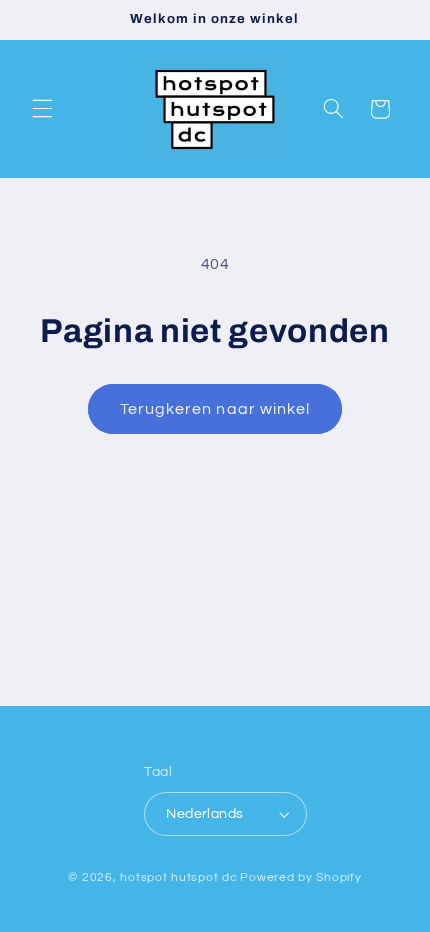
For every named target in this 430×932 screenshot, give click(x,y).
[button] (42, 109)
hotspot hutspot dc (178, 877)
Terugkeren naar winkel (215, 409)
